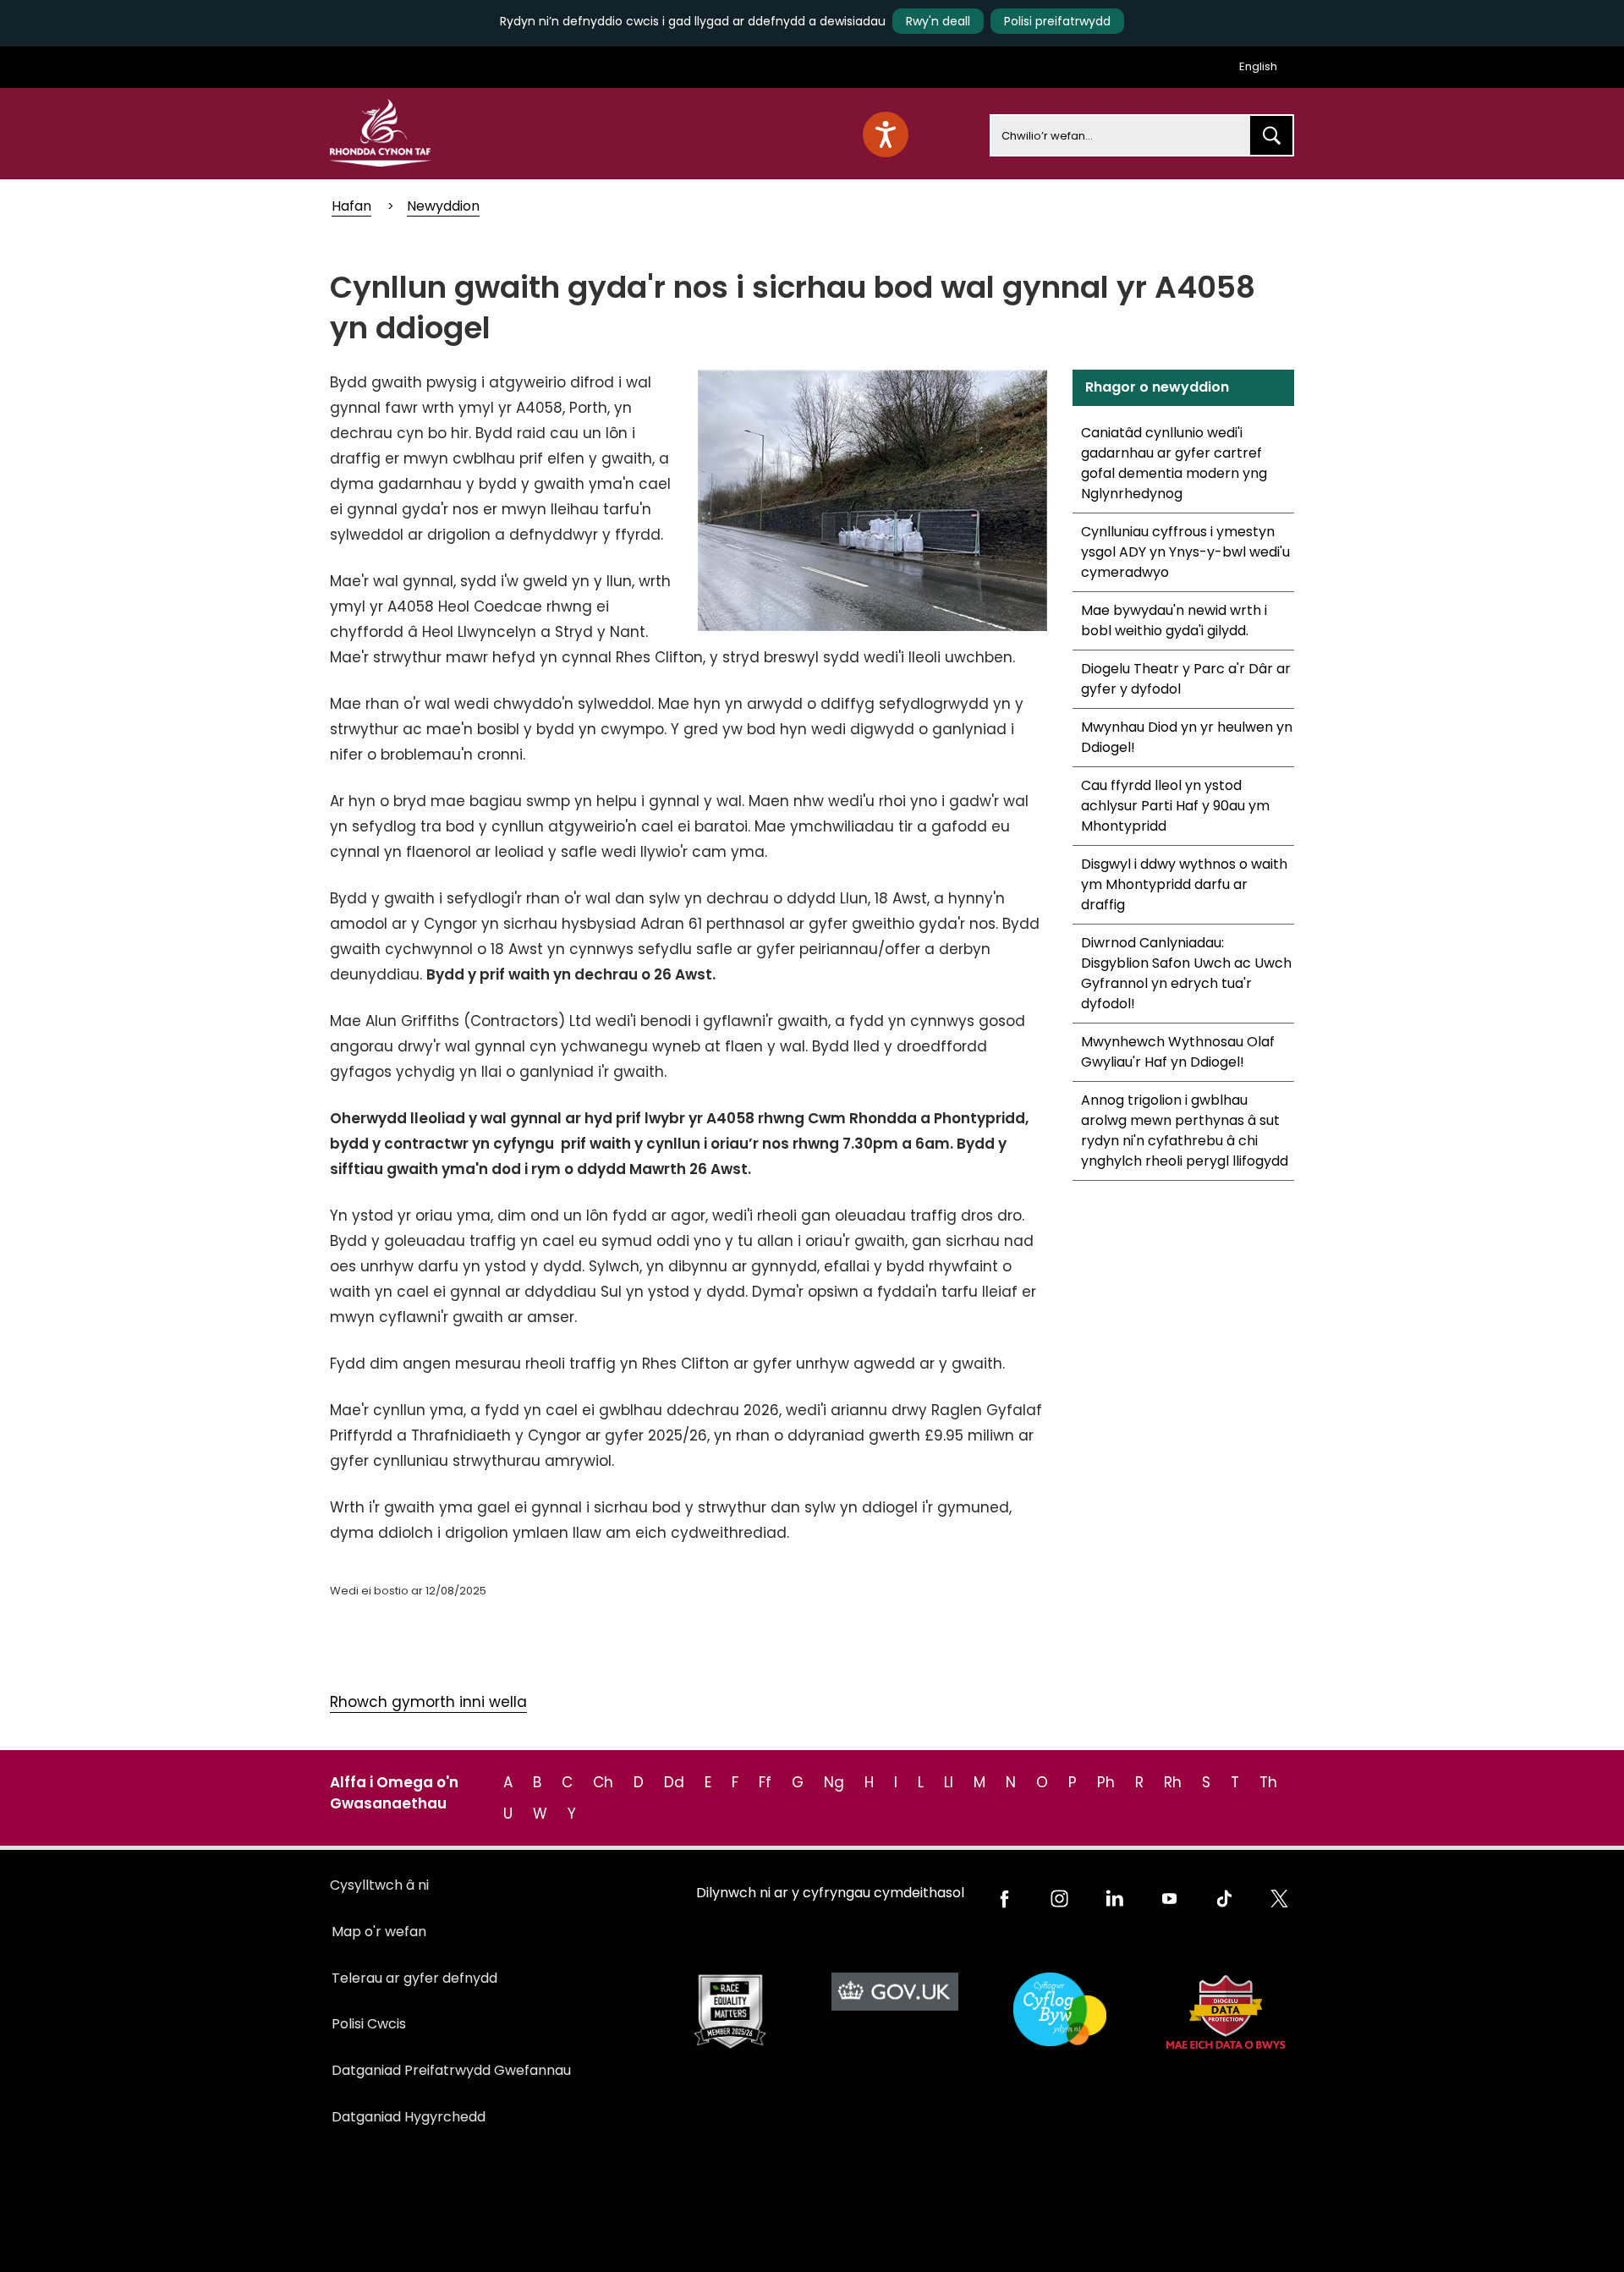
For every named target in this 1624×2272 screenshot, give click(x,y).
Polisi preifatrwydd (1057, 21)
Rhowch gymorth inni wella (428, 1702)
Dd (674, 1782)
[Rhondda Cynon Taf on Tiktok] (1224, 1899)
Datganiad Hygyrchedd (409, 2117)
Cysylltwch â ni (379, 1885)
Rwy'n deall (938, 21)
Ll (949, 1782)
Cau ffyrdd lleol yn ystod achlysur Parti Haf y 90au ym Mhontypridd (1175, 806)
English (1258, 66)
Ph (1106, 1782)
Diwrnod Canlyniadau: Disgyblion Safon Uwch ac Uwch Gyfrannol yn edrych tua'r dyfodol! (1186, 973)
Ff (765, 1782)
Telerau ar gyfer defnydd (414, 1978)
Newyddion (443, 206)
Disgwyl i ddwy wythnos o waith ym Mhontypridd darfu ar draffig (1184, 884)
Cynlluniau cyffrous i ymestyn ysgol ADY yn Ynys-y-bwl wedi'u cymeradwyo (1185, 552)
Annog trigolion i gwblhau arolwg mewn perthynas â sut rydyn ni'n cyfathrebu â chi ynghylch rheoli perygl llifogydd (1185, 1131)
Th (1268, 1782)
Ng (834, 1782)
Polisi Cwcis (369, 2024)
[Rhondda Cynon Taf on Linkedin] (1114, 1899)
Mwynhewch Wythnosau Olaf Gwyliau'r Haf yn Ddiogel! (1178, 1052)
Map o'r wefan (379, 1932)
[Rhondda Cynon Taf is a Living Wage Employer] (1059, 2009)
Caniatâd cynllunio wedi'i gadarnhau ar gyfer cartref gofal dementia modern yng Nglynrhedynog (1174, 463)
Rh (1173, 1782)
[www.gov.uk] (730, 2012)
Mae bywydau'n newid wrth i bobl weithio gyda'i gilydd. (1174, 620)
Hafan (351, 206)
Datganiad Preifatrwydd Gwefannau (451, 2070)
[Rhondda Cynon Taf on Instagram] (1059, 1899)
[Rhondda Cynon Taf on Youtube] (1169, 1899)
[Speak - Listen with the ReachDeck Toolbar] (886, 134)
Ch (603, 1782)
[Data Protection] (1224, 2012)
